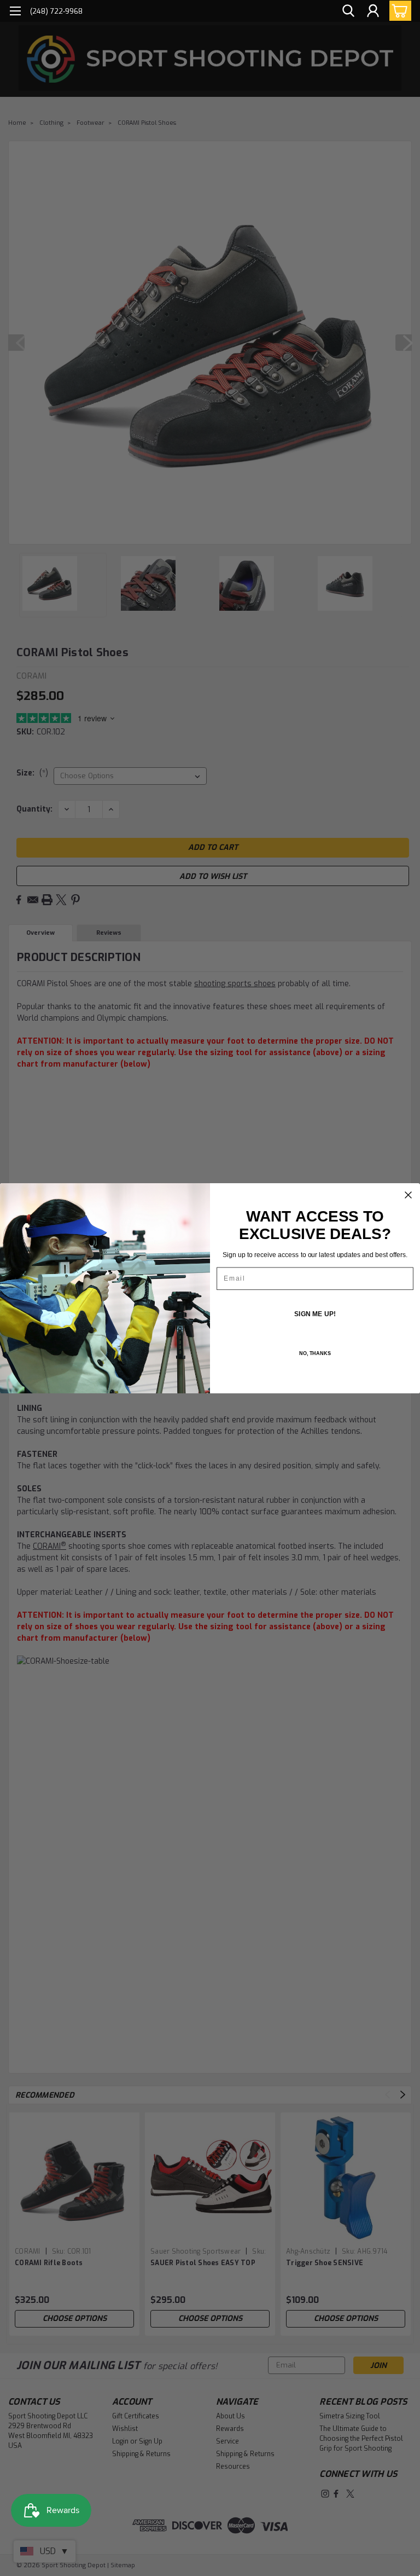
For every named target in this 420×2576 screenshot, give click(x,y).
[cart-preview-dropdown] (398, 11)
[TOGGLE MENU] (15, 12)
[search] (348, 11)
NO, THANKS (315, 1353)
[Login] (373, 11)
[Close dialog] (409, 1195)
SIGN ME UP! (315, 1313)
